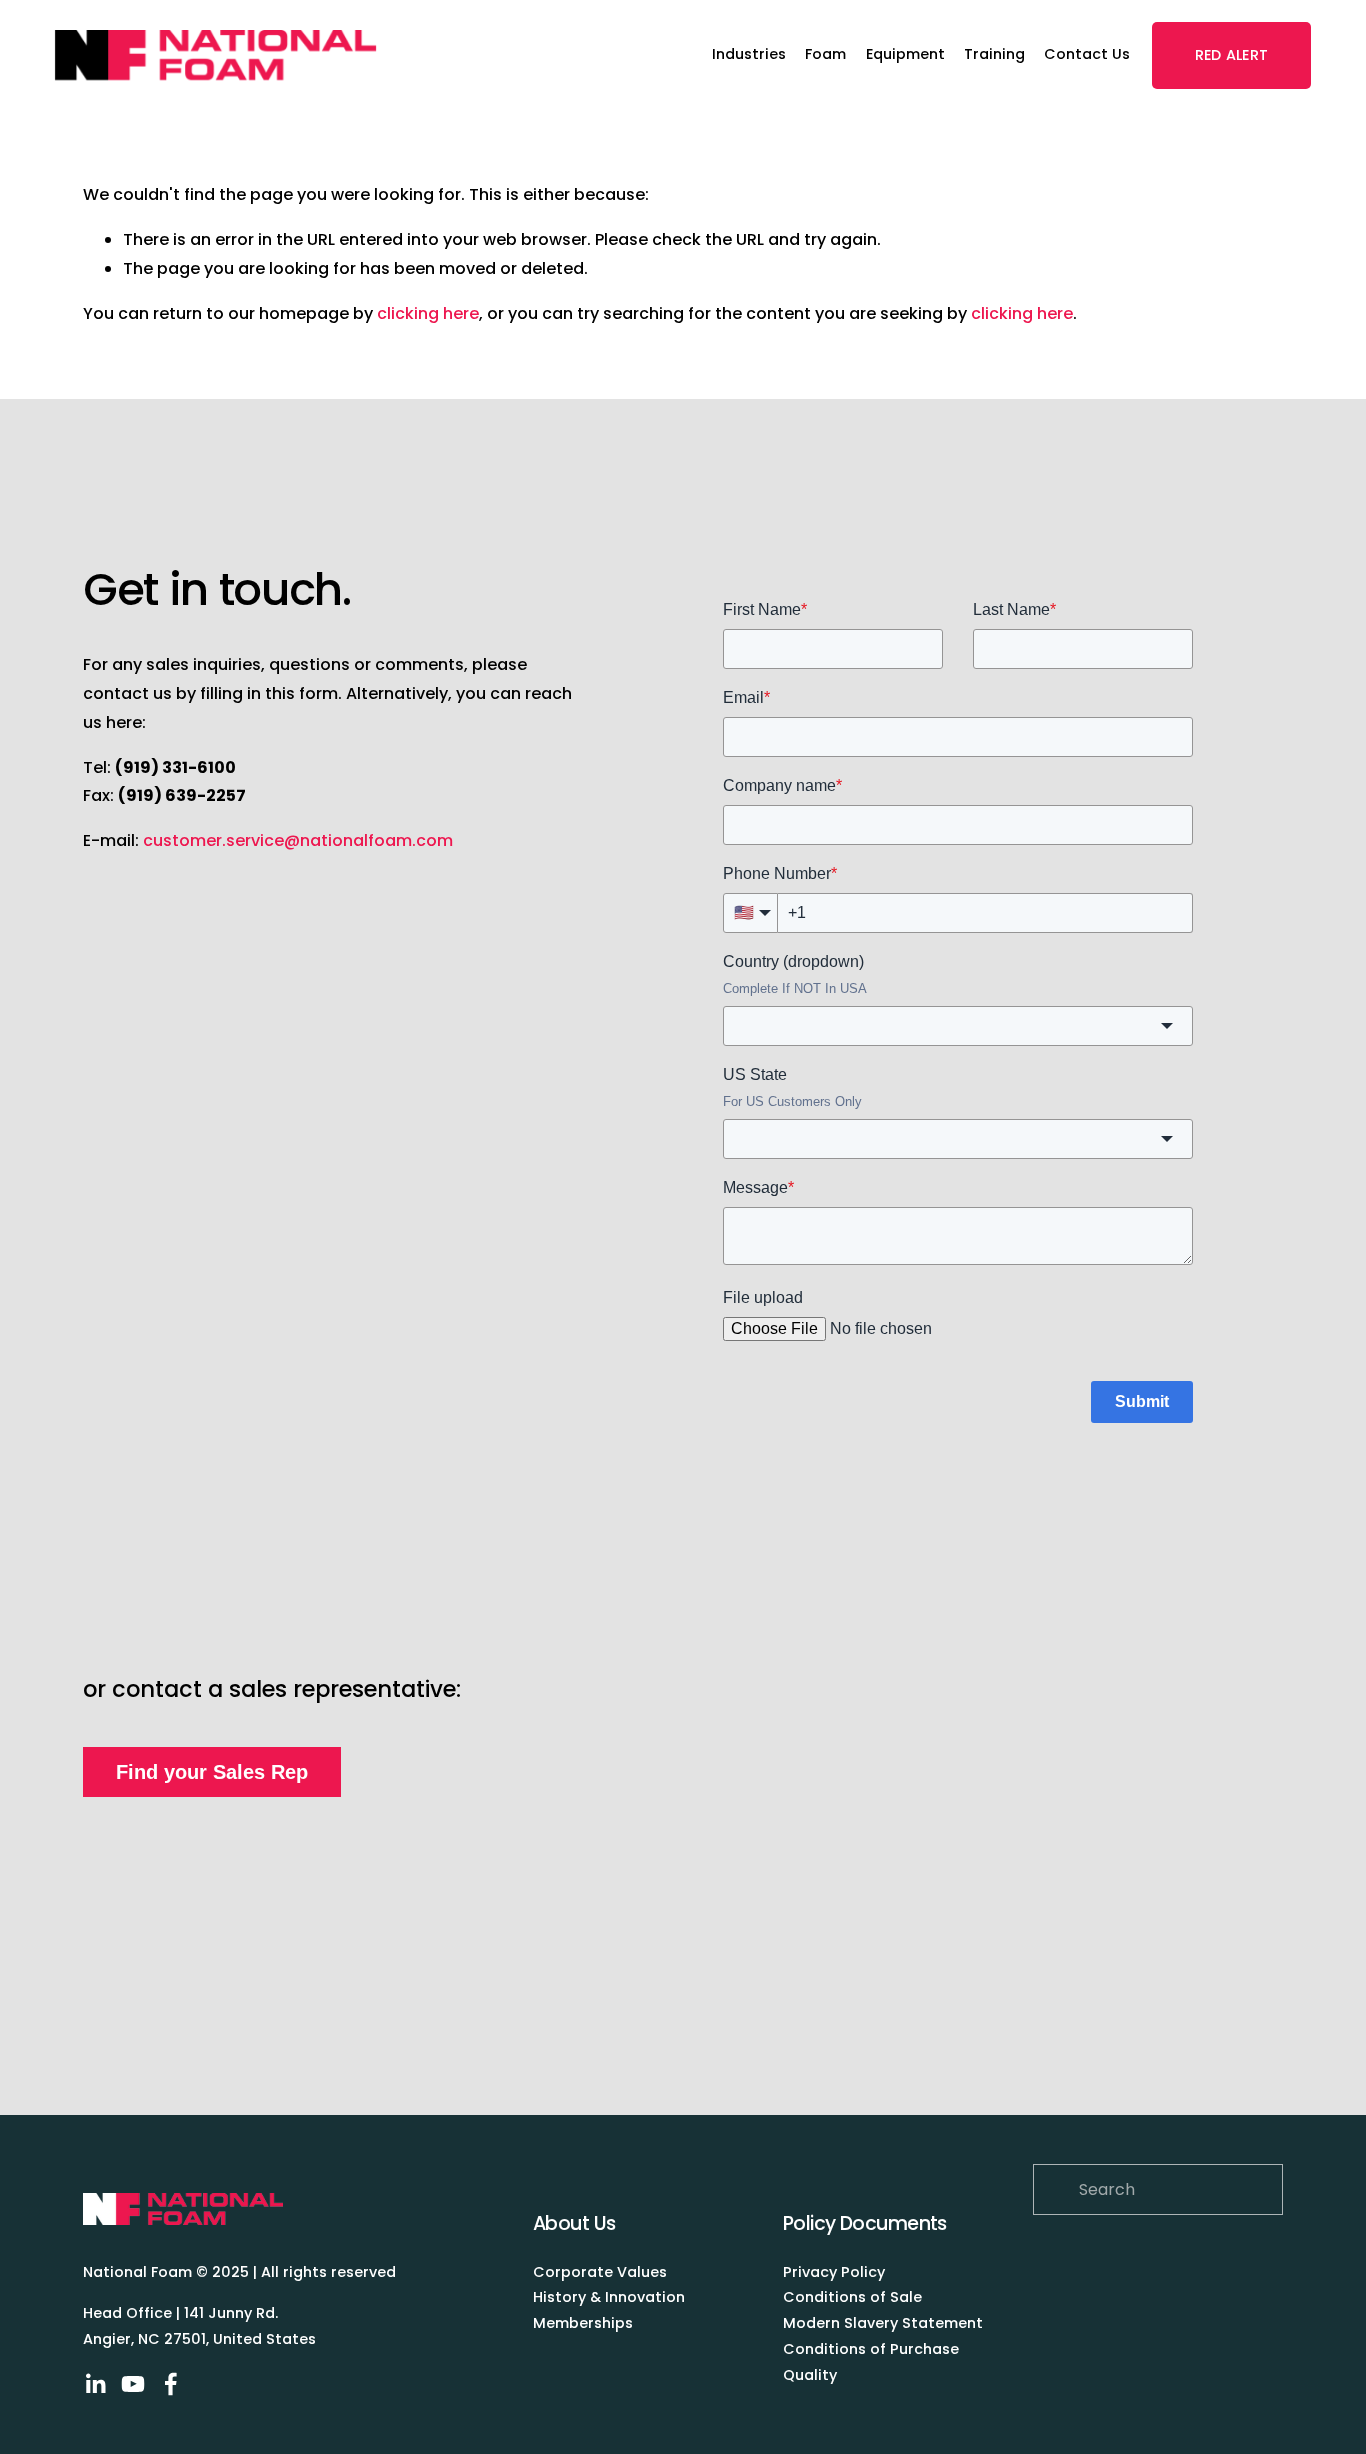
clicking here (428, 313)
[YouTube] (133, 2384)
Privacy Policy (834, 2272)
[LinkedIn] (95, 2384)
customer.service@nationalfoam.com (298, 840)
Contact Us (1087, 54)
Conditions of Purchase (871, 2349)
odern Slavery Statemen (886, 2323)
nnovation (647, 2297)
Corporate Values (600, 2272)
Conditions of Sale (854, 2297)
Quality (810, 2375)
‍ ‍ (887, 2272)
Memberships (583, 2323)
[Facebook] (171, 2384)
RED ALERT (1232, 55)
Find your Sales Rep (212, 1772)
